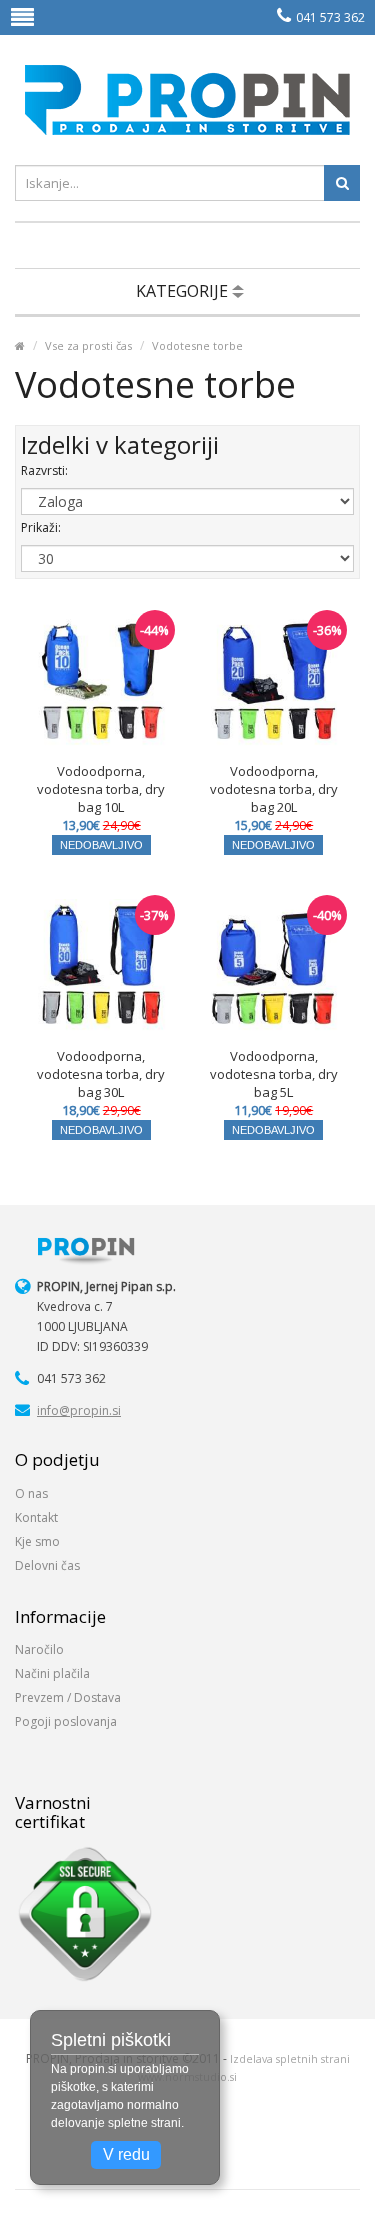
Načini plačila (52, 1673)
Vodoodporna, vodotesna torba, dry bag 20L (274, 789)
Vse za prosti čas (88, 345)
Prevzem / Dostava (68, 1697)
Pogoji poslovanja (66, 1721)
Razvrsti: (44, 470)
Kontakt (36, 1517)
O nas (31, 1493)
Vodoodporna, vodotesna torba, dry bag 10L (101, 789)
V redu (126, 2154)
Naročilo (39, 1649)
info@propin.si (79, 1410)
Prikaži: (41, 527)
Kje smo (37, 1541)
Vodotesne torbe (197, 345)
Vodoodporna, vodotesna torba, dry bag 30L (101, 1074)
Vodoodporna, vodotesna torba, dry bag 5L (274, 1074)
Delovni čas (47, 1565)
